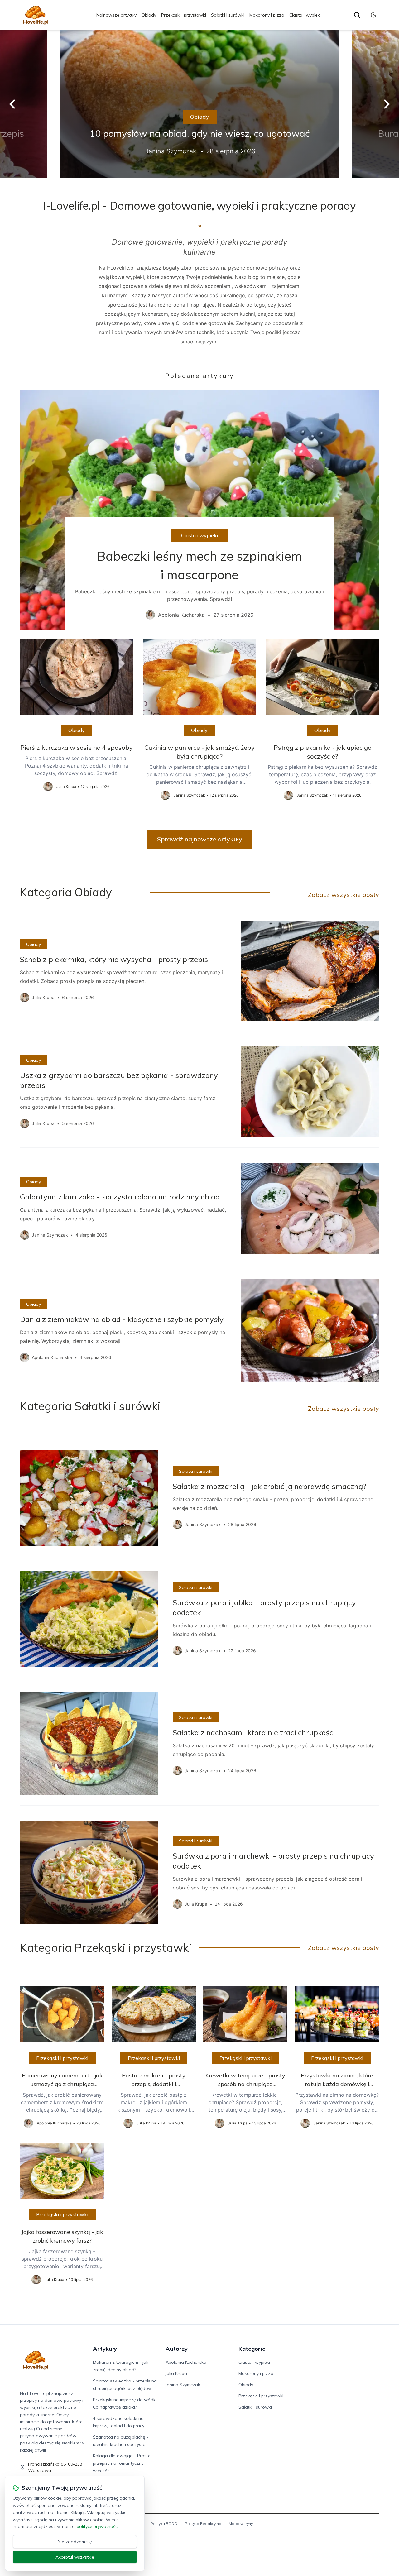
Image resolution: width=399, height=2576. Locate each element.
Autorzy (177, 2349)
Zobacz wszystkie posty (344, 895)
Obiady (149, 15)
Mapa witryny (241, 2523)
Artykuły (105, 2349)
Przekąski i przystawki (184, 15)
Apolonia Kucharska (186, 2362)
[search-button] (357, 15)
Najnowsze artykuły (116, 15)
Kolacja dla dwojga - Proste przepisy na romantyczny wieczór (122, 2463)
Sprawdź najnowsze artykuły (200, 839)
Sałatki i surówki (228, 15)
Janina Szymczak (183, 2385)
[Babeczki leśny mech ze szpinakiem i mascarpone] (199, 510)
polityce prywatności (98, 2526)
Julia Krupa (176, 2373)
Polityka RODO (164, 2523)
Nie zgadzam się (75, 2542)
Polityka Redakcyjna (203, 2523)
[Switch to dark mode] (373, 15)
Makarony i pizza (267, 15)
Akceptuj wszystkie (75, 2557)
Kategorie (252, 2349)
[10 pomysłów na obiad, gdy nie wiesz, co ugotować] (199, 104)
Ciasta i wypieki (305, 15)
